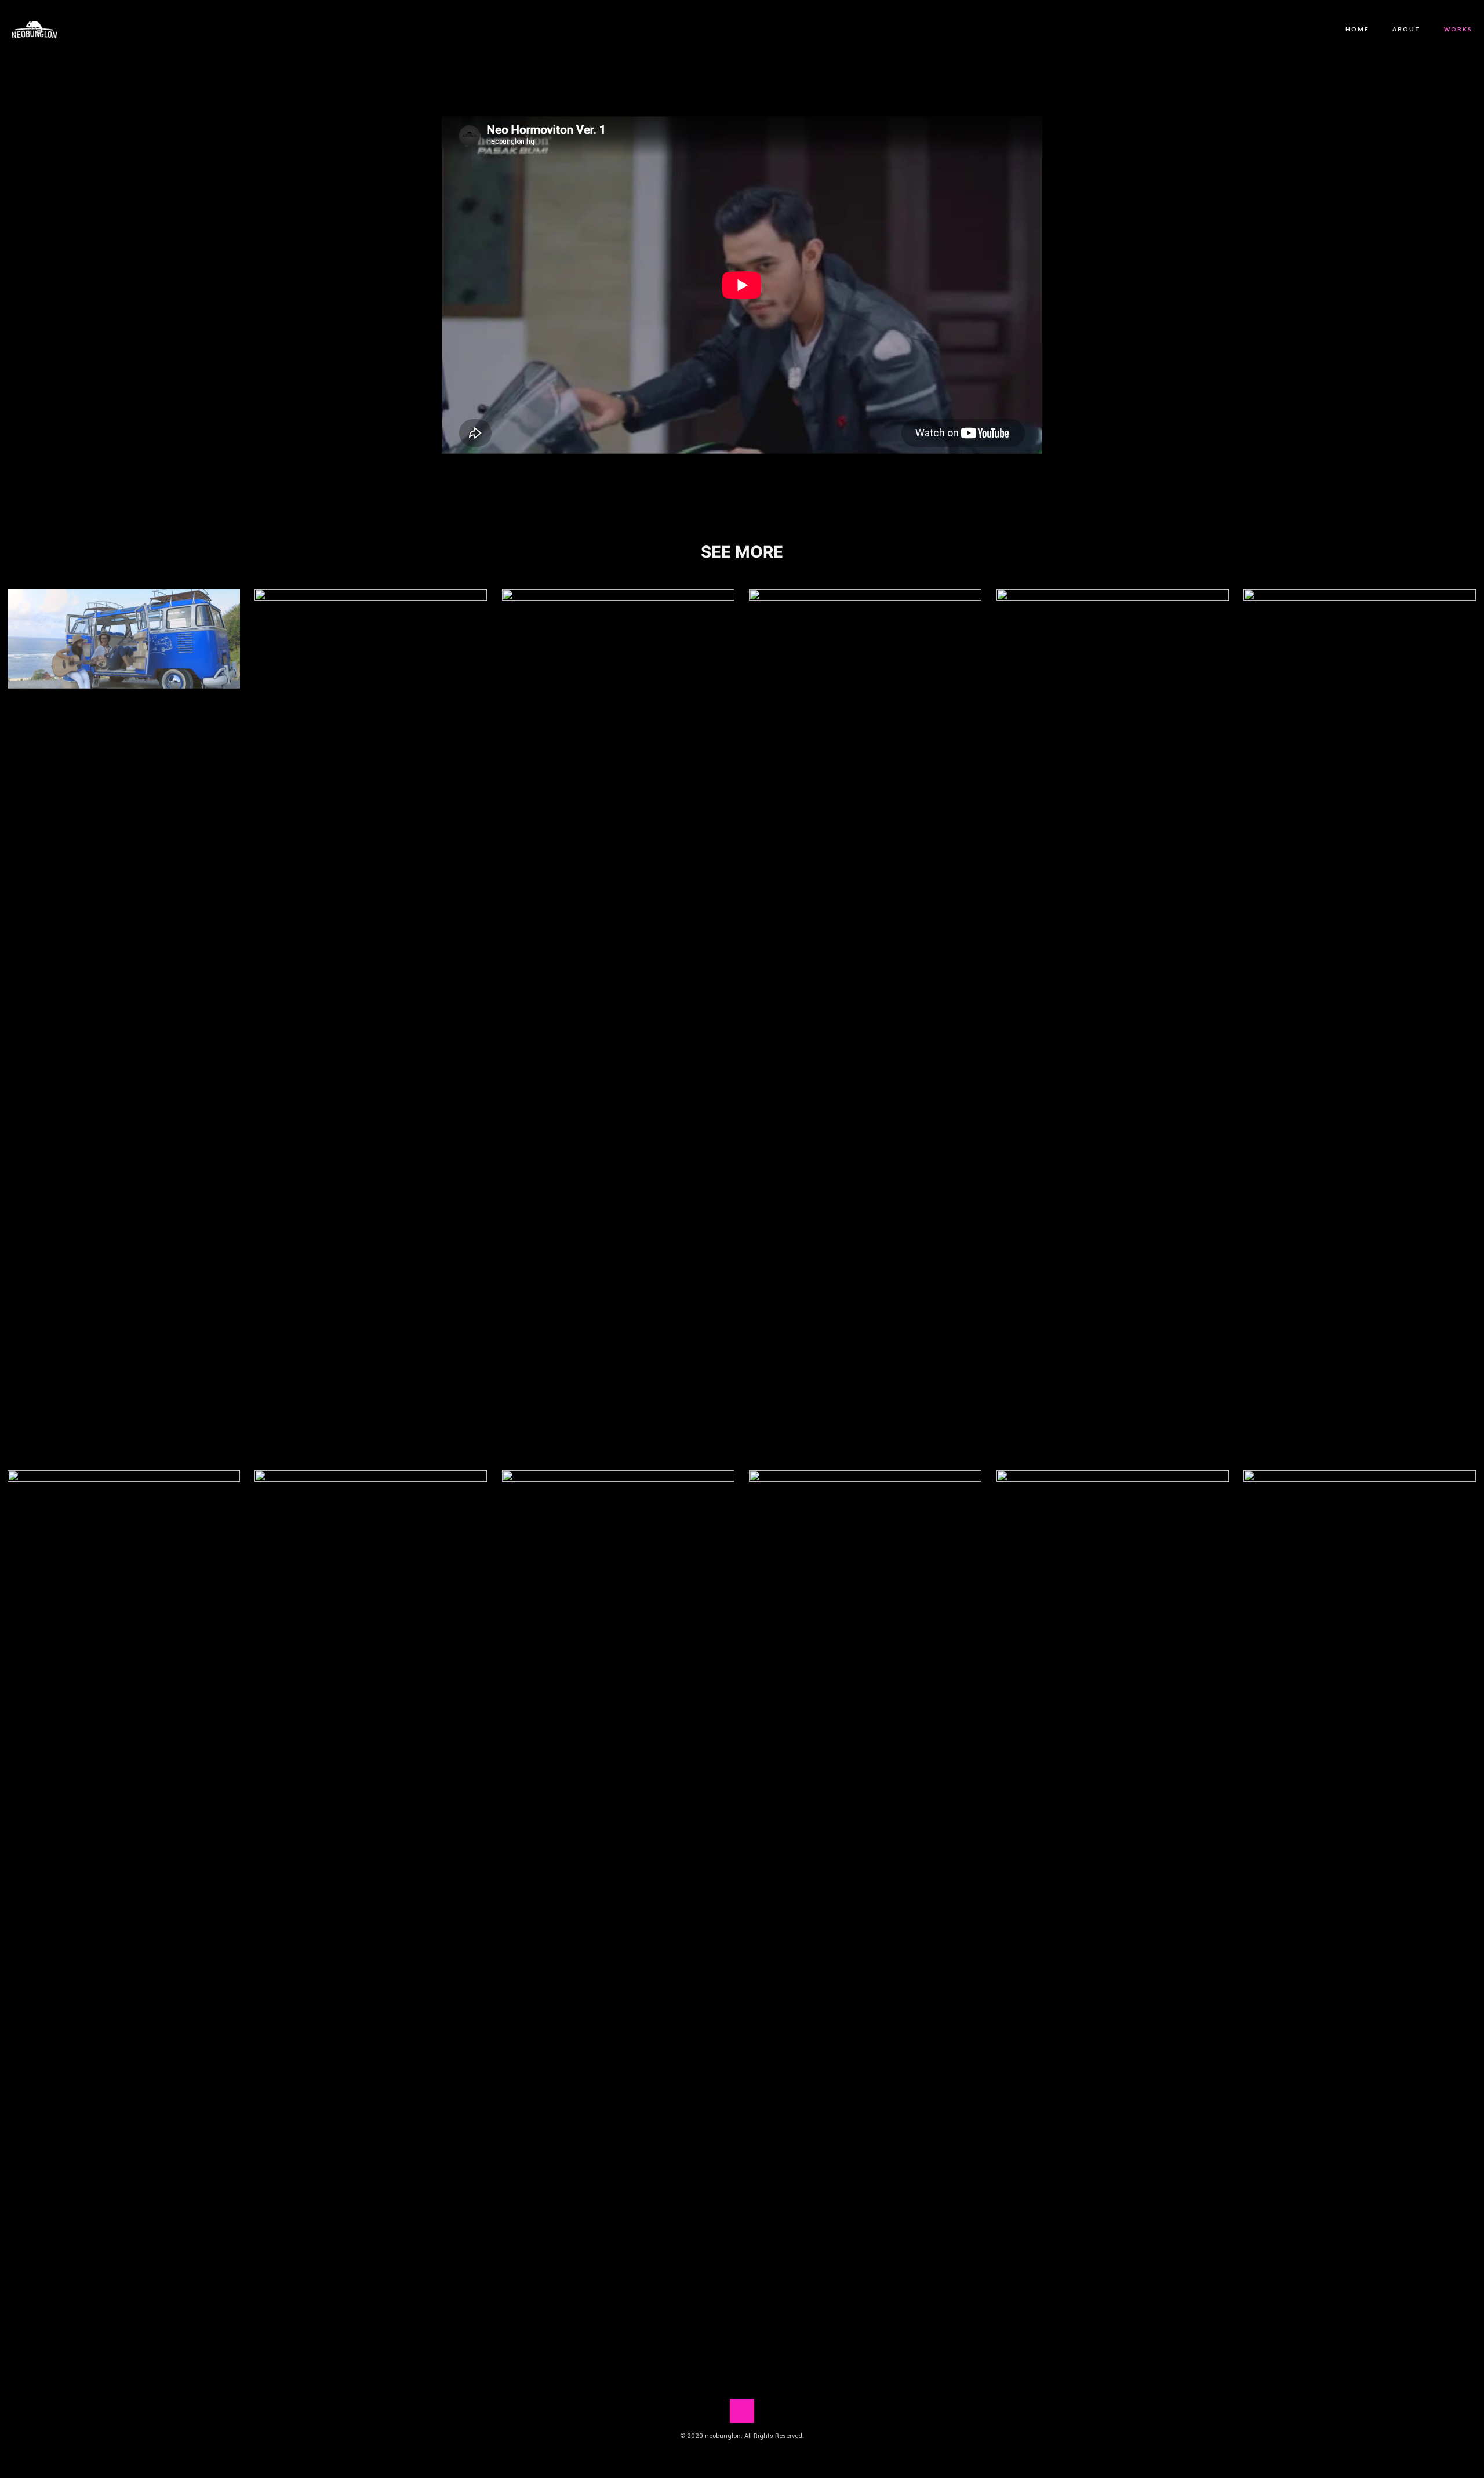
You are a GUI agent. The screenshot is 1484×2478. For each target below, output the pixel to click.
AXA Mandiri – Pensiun (618, 1904)
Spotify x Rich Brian (371, 1904)
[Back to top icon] (742, 2411)
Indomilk (371, 652)
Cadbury (1360, 1023)
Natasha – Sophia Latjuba (1113, 1023)
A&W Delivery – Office (1360, 1904)
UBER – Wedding (865, 1904)
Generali (618, 662)
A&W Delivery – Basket (1112, 1904)
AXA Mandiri (865, 1023)
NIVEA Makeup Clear (124, 1904)
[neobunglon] (34, 29)
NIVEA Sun (123, 638)
